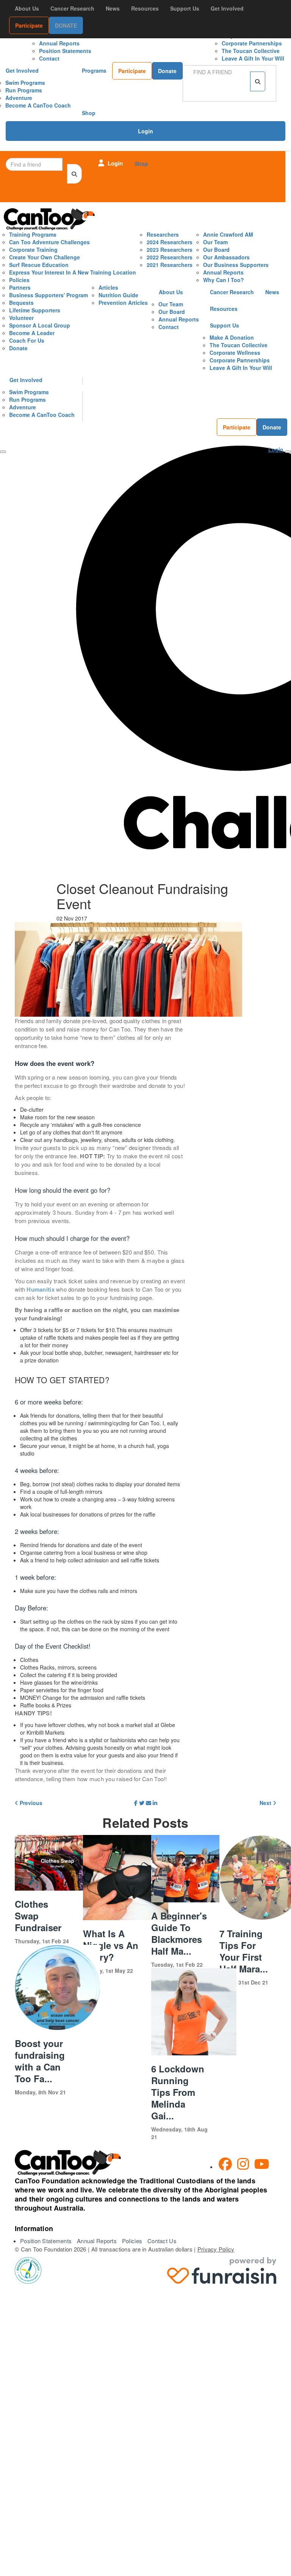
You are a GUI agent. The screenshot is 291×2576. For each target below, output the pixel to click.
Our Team (215, 242)
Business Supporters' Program (48, 295)
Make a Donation (232, 337)
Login (145, 131)
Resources (145, 8)
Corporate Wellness (235, 353)
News (113, 8)
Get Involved (22, 70)
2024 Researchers (170, 242)
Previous (30, 1803)
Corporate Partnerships (252, 43)
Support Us (185, 8)
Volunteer (21, 318)
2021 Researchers (170, 265)
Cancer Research (72, 8)
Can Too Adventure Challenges (49, 242)
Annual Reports (59, 43)
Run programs (24, 90)
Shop (89, 113)
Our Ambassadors (226, 257)
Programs (94, 70)
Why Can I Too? (224, 280)
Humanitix (40, 1289)
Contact (49, 58)
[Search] (258, 81)
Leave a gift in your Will (253, 58)
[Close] (3, 452)
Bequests (21, 303)
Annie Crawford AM (228, 234)
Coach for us (27, 340)
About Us (27, 8)
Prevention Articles (123, 303)
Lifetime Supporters (35, 310)
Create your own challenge (45, 257)
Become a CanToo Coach (38, 105)
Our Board (216, 250)
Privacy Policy (216, 2249)
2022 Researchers (170, 257)
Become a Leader (32, 333)
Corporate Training (33, 250)
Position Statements (65, 51)
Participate (132, 71)
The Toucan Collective (251, 51)
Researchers (163, 234)
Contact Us (162, 2241)
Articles (108, 287)
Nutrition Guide (118, 295)
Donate (167, 71)
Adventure (19, 98)
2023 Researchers (170, 250)
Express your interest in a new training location (73, 272)
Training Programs (33, 234)
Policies (19, 280)
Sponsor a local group (40, 325)
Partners (20, 287)
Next (266, 1803)
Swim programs (25, 83)
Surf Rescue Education (39, 265)
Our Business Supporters (236, 265)
